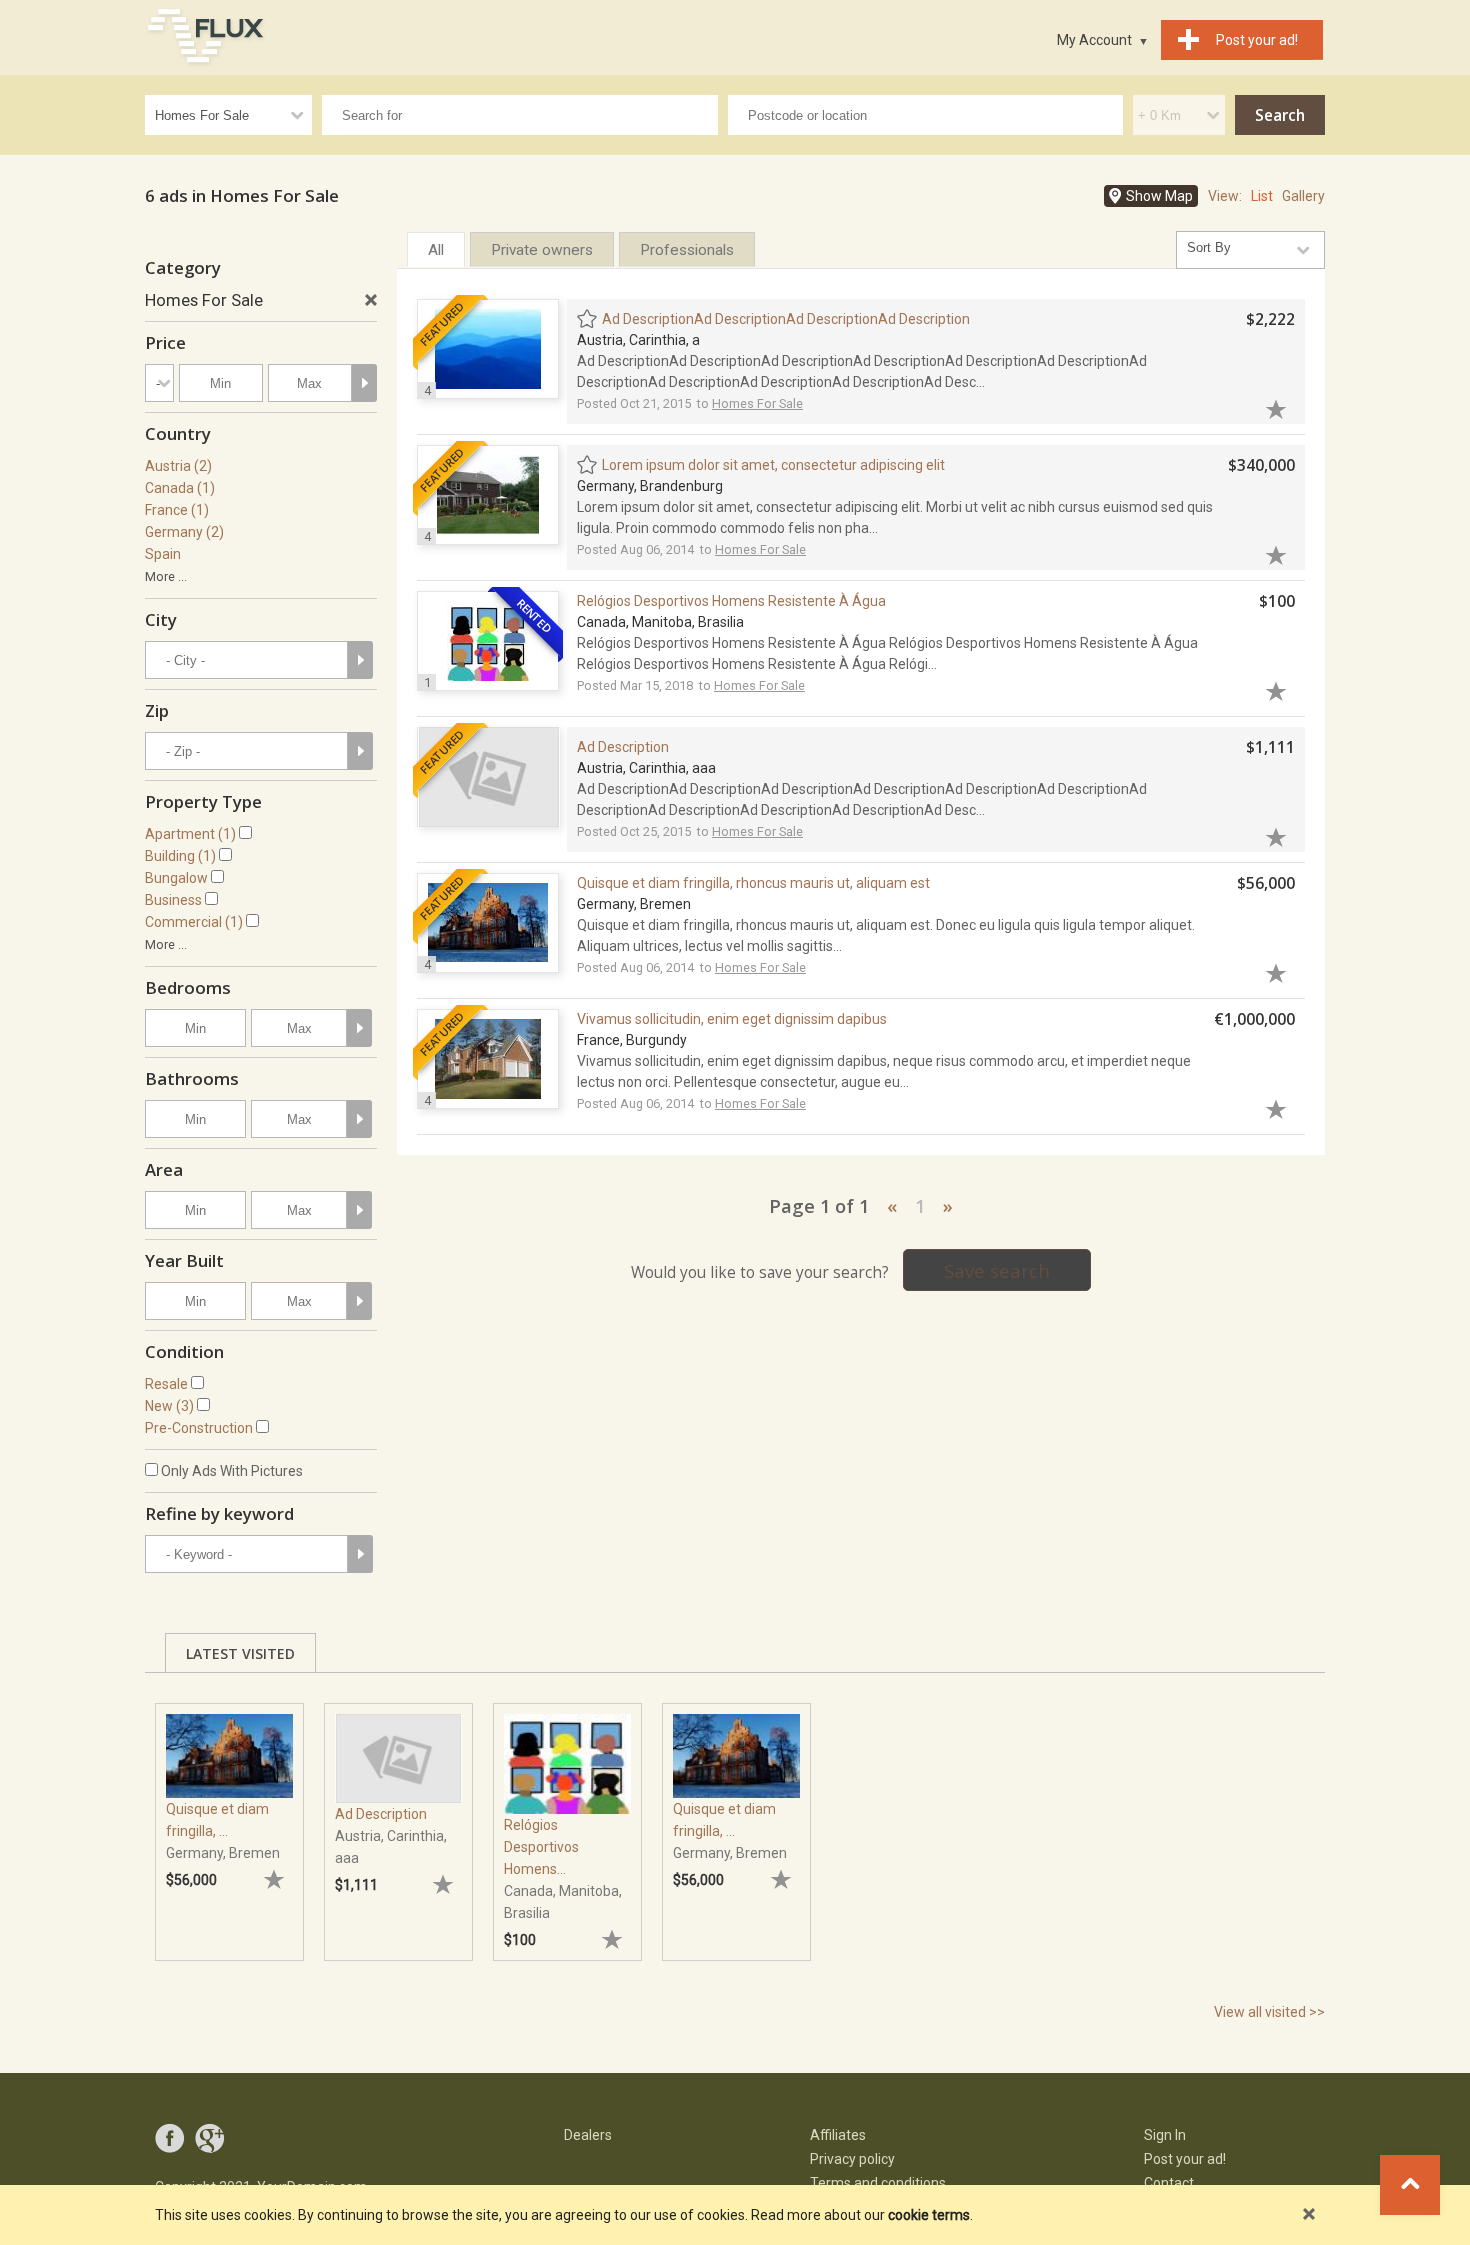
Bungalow (176, 878)
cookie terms (929, 2215)
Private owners (542, 250)
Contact (1169, 2183)
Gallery (1303, 196)
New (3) (169, 1406)
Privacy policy (852, 2159)
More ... (166, 576)
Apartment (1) (190, 834)
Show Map (1159, 196)
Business (173, 900)
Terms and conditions (878, 2183)
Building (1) (180, 856)
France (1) (177, 510)
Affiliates (838, 2135)
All (436, 250)
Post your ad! (1185, 2159)
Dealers (588, 2135)
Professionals (687, 250)
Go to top (1410, 2185)
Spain (163, 554)
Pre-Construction (199, 1428)
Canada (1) (180, 488)
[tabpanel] (229, 1822)
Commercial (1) (194, 922)
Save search (997, 1270)
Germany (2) (184, 532)
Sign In (1165, 2135)
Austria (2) (178, 466)
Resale (166, 1384)
